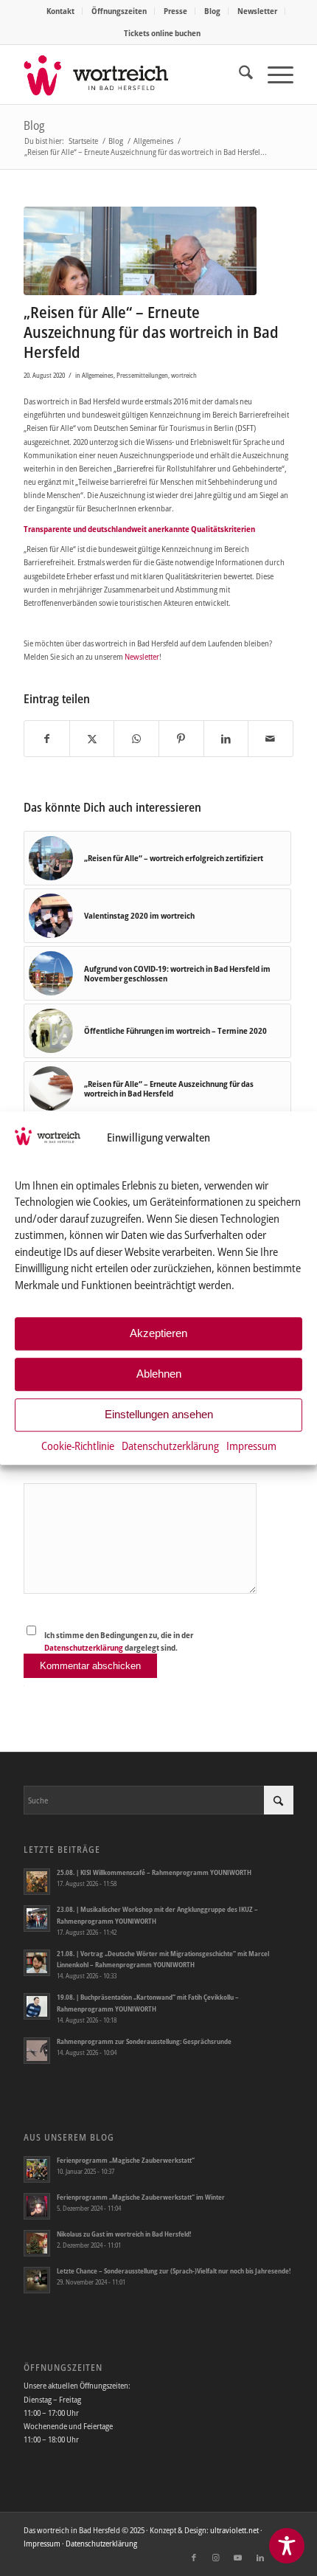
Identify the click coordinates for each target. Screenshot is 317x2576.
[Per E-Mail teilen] (271, 739)
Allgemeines (98, 375)
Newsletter (257, 11)
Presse (175, 11)
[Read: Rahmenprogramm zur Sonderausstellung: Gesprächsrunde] (37, 2051)
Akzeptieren (158, 1334)
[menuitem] (61, 11)
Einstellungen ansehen (159, 1415)
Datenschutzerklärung (170, 1446)
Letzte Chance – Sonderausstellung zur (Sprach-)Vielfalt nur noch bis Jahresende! (174, 2271)
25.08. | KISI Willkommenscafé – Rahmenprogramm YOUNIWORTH (154, 1872)
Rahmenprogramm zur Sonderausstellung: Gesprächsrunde (144, 2041)
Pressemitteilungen (142, 375)
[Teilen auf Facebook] (47, 739)
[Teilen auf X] (92, 739)
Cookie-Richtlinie (78, 1446)
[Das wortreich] (131, 75)
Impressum (251, 1446)
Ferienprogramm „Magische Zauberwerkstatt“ (126, 2160)
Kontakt (60, 11)
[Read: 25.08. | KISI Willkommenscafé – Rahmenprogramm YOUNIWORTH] (37, 1882)
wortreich (184, 375)
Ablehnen (159, 1374)
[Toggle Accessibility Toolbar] (287, 2546)
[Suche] (238, 75)
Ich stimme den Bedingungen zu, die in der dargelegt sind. (119, 1641)
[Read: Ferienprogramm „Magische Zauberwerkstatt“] (37, 2169)
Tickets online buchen (162, 33)
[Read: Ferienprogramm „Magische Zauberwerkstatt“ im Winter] (37, 2206)
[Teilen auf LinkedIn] (226, 739)
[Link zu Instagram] (216, 2558)
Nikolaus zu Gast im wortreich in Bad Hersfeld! (124, 2234)
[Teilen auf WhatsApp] (136, 739)
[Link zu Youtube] (238, 2558)
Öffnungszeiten (119, 11)
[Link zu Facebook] (194, 2558)
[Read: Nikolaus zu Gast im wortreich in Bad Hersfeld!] (37, 2243)
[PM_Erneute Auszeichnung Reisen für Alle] (140, 251)
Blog (212, 11)
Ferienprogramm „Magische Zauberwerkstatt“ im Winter (141, 2197)
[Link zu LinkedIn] (260, 2558)
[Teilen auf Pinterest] (181, 739)
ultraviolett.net (234, 2530)
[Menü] (273, 75)
